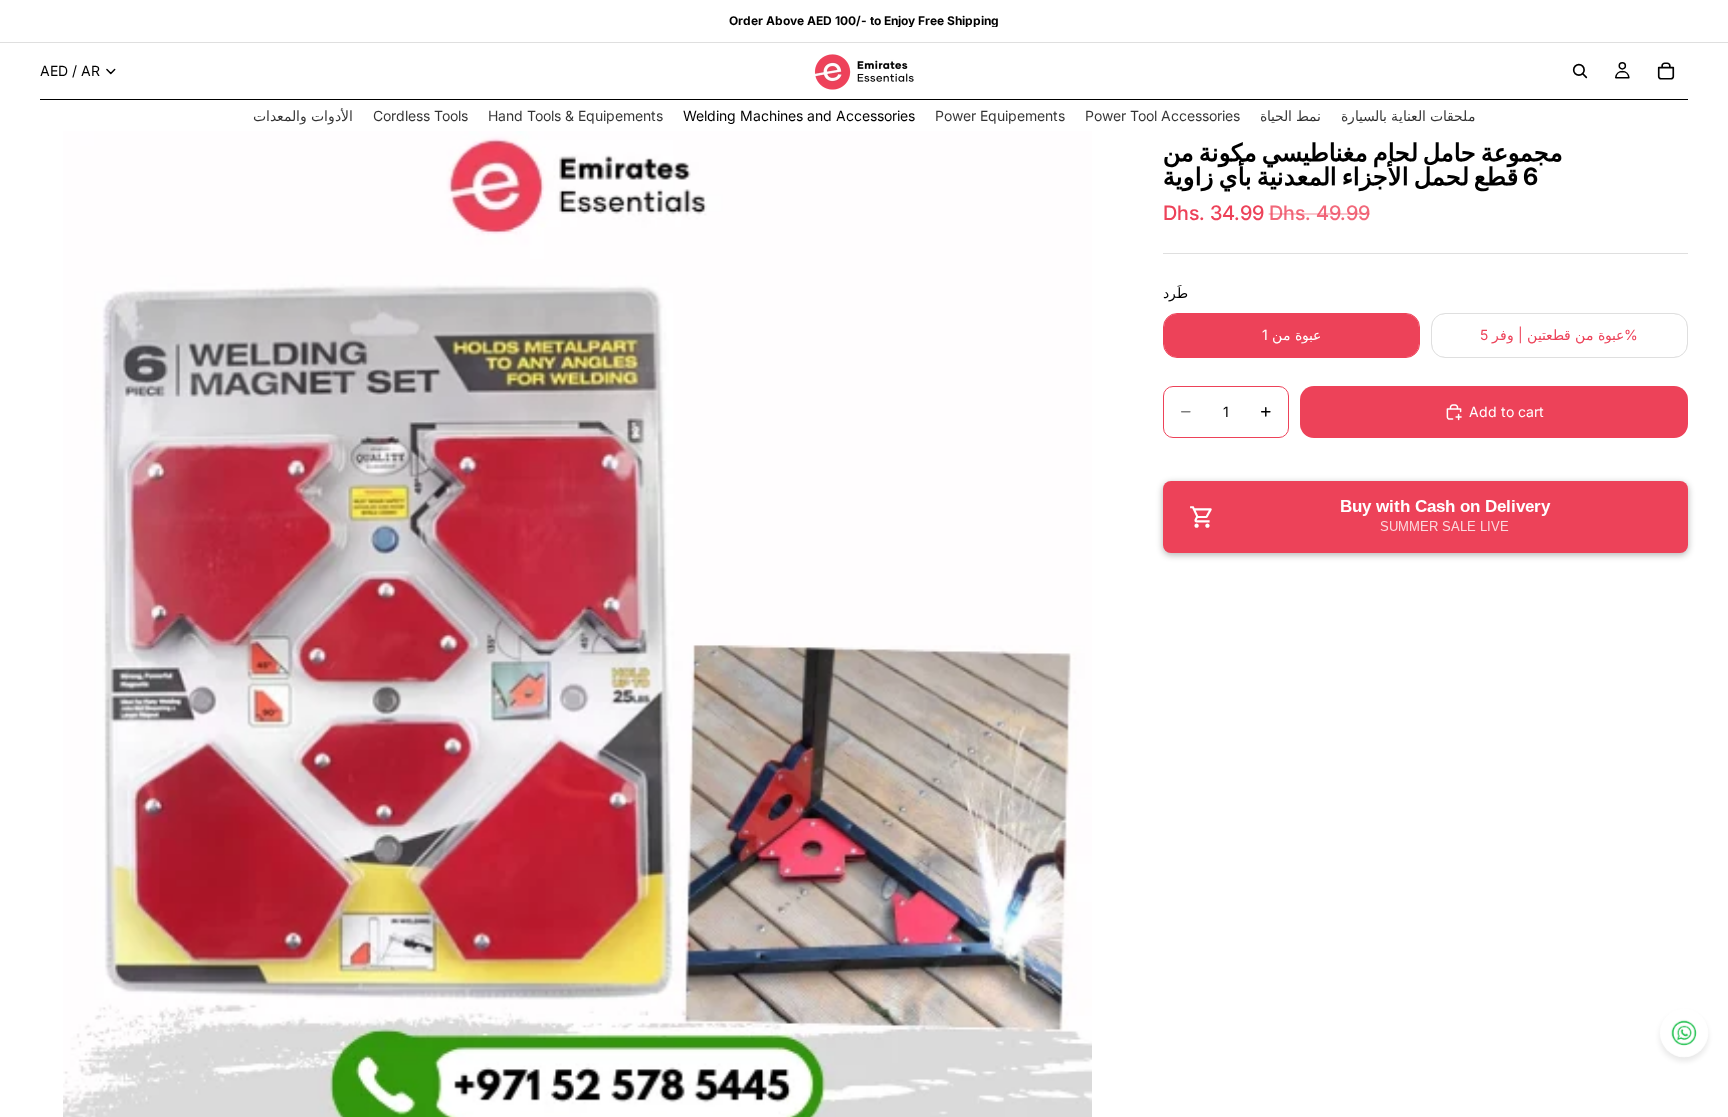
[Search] (1580, 71)
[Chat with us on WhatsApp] (1683, 1032)
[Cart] (1666, 71)
